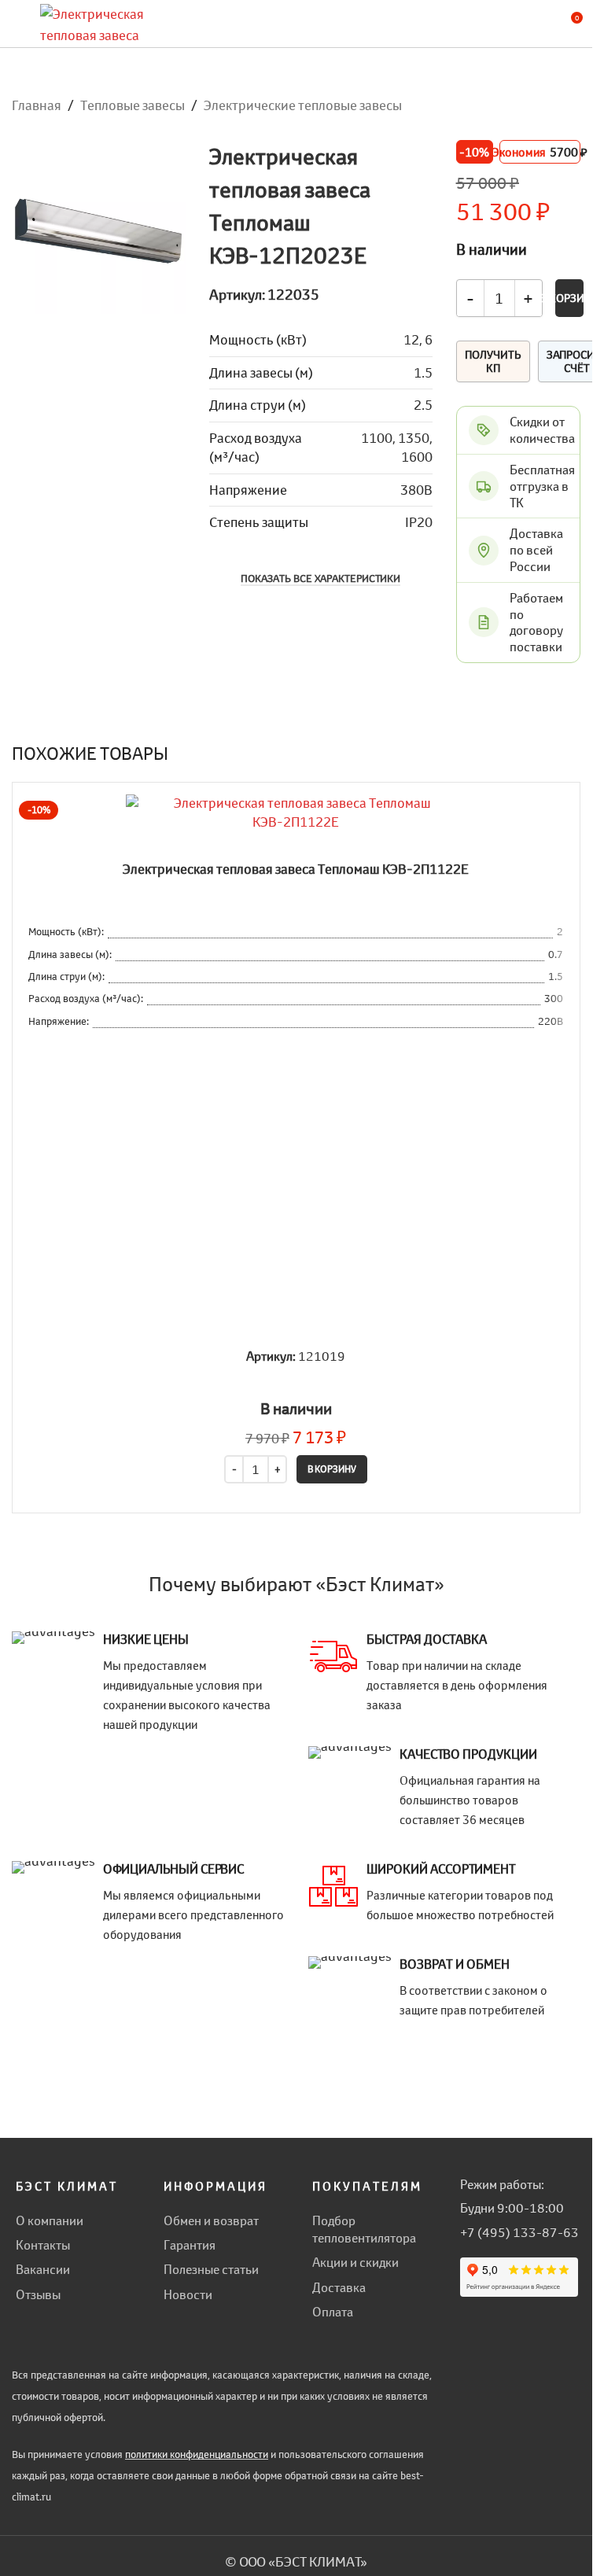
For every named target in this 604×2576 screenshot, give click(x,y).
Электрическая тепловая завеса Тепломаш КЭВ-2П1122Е (296, 869)
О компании (50, 2220)
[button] (332, 1469)
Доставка (339, 2287)
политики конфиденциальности (197, 2454)
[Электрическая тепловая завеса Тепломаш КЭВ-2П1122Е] (296, 813)
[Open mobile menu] (18, 24)
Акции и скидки (355, 2262)
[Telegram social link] (486, 2320)
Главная (37, 105)
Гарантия (190, 2245)
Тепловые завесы (133, 105)
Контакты (43, 2245)
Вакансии (43, 2269)
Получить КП (493, 361)
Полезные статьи (211, 2269)
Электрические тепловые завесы (303, 105)
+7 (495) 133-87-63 (519, 2232)
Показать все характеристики (320, 579)
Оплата (333, 2312)
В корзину (569, 298)
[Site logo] (103, 22)
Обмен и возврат (211, 2220)
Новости (188, 2294)
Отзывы (38, 2294)
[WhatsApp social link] (466, 2320)
